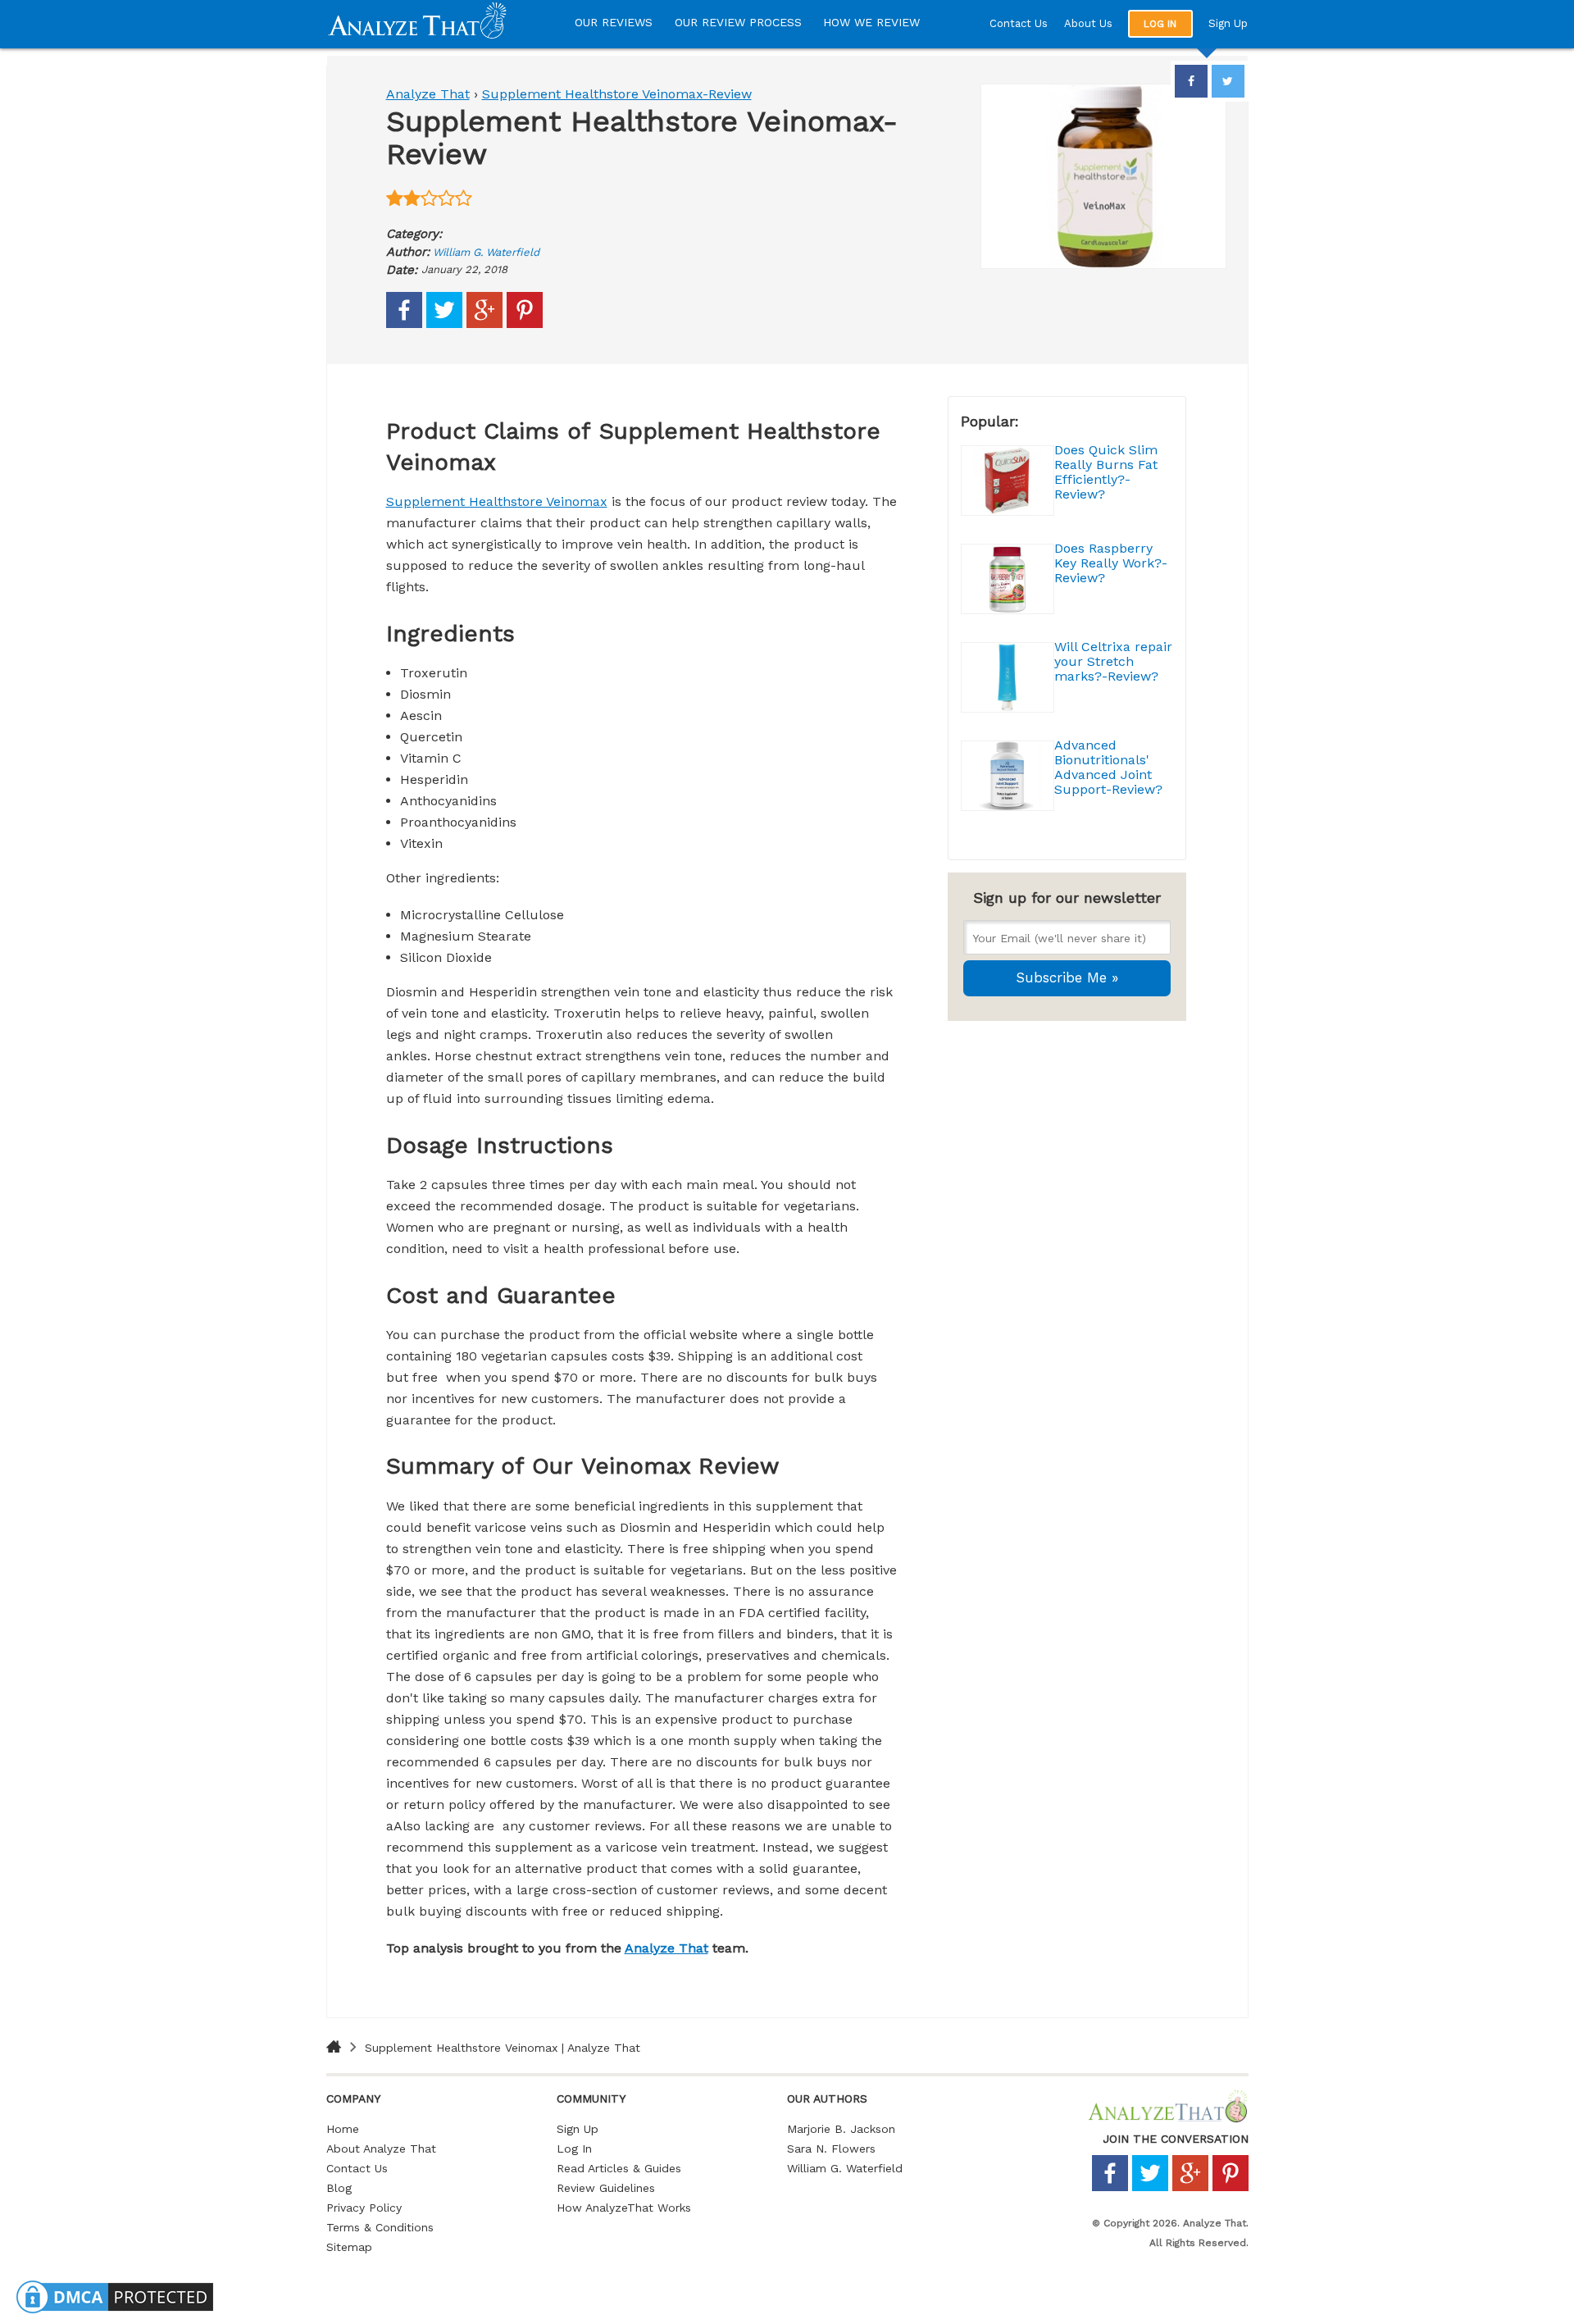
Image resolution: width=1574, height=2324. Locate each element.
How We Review (871, 22)
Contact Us (1019, 23)
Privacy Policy (364, 2208)
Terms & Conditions (380, 2227)
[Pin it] (525, 324)
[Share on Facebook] (404, 324)
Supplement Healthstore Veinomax (497, 501)
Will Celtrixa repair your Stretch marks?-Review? (1113, 661)
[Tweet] (444, 324)
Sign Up (1228, 23)
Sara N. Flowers (831, 2149)
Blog (339, 2188)
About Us (1088, 23)
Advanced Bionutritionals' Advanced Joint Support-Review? (1108, 767)
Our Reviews (614, 22)
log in (1160, 24)
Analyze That (428, 94)
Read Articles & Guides (619, 2168)
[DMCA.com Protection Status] (115, 2313)
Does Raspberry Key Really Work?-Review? (1111, 563)
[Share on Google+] (484, 324)
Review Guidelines (606, 2188)
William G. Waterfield (486, 252)
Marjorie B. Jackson (841, 2129)
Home (343, 2129)
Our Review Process (738, 22)
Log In (574, 2149)
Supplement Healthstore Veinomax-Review (617, 94)
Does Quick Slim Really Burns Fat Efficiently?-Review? (1106, 472)
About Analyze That (381, 2149)
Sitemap (349, 2247)
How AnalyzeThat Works (624, 2208)
